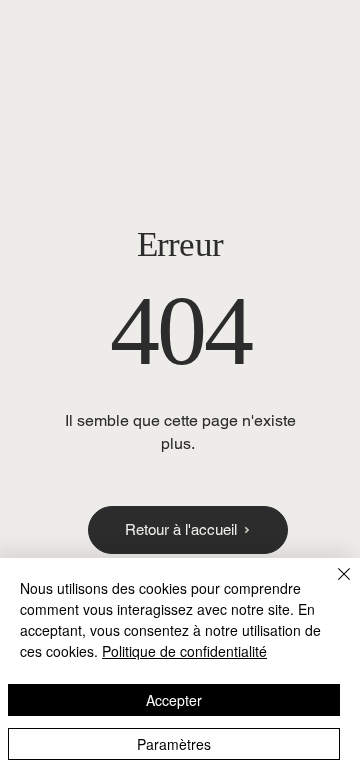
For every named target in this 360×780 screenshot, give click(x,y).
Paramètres (174, 744)
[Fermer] (332, 586)
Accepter (174, 700)
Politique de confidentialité (184, 651)
